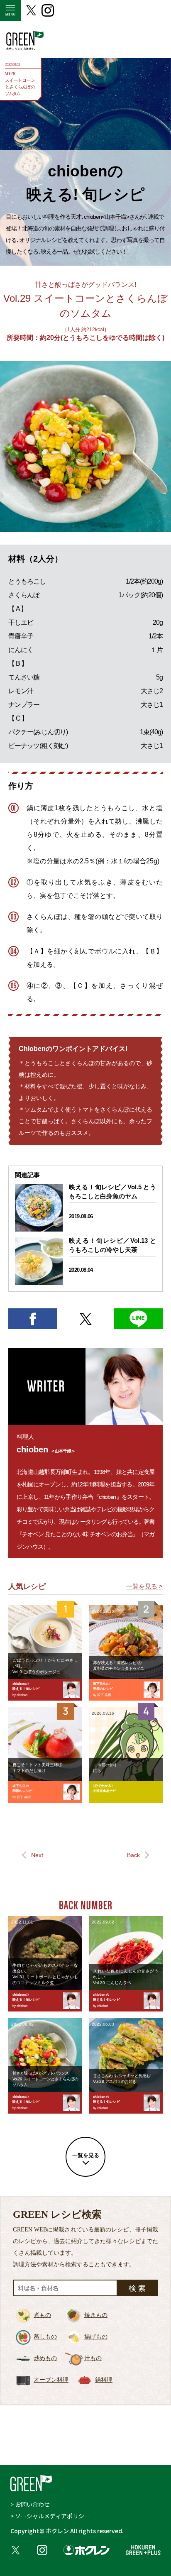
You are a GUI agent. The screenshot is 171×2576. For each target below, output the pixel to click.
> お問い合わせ (30, 2504)
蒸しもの (45, 2337)
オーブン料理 (51, 2380)
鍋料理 (104, 2380)
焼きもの (96, 2315)
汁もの (93, 2358)
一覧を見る (86, 2155)
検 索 (137, 2288)
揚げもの (96, 2337)
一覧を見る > (144, 1586)
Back (133, 1855)
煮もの (42, 2315)
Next (37, 1855)
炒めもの (45, 2358)
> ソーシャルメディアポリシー (50, 2516)
